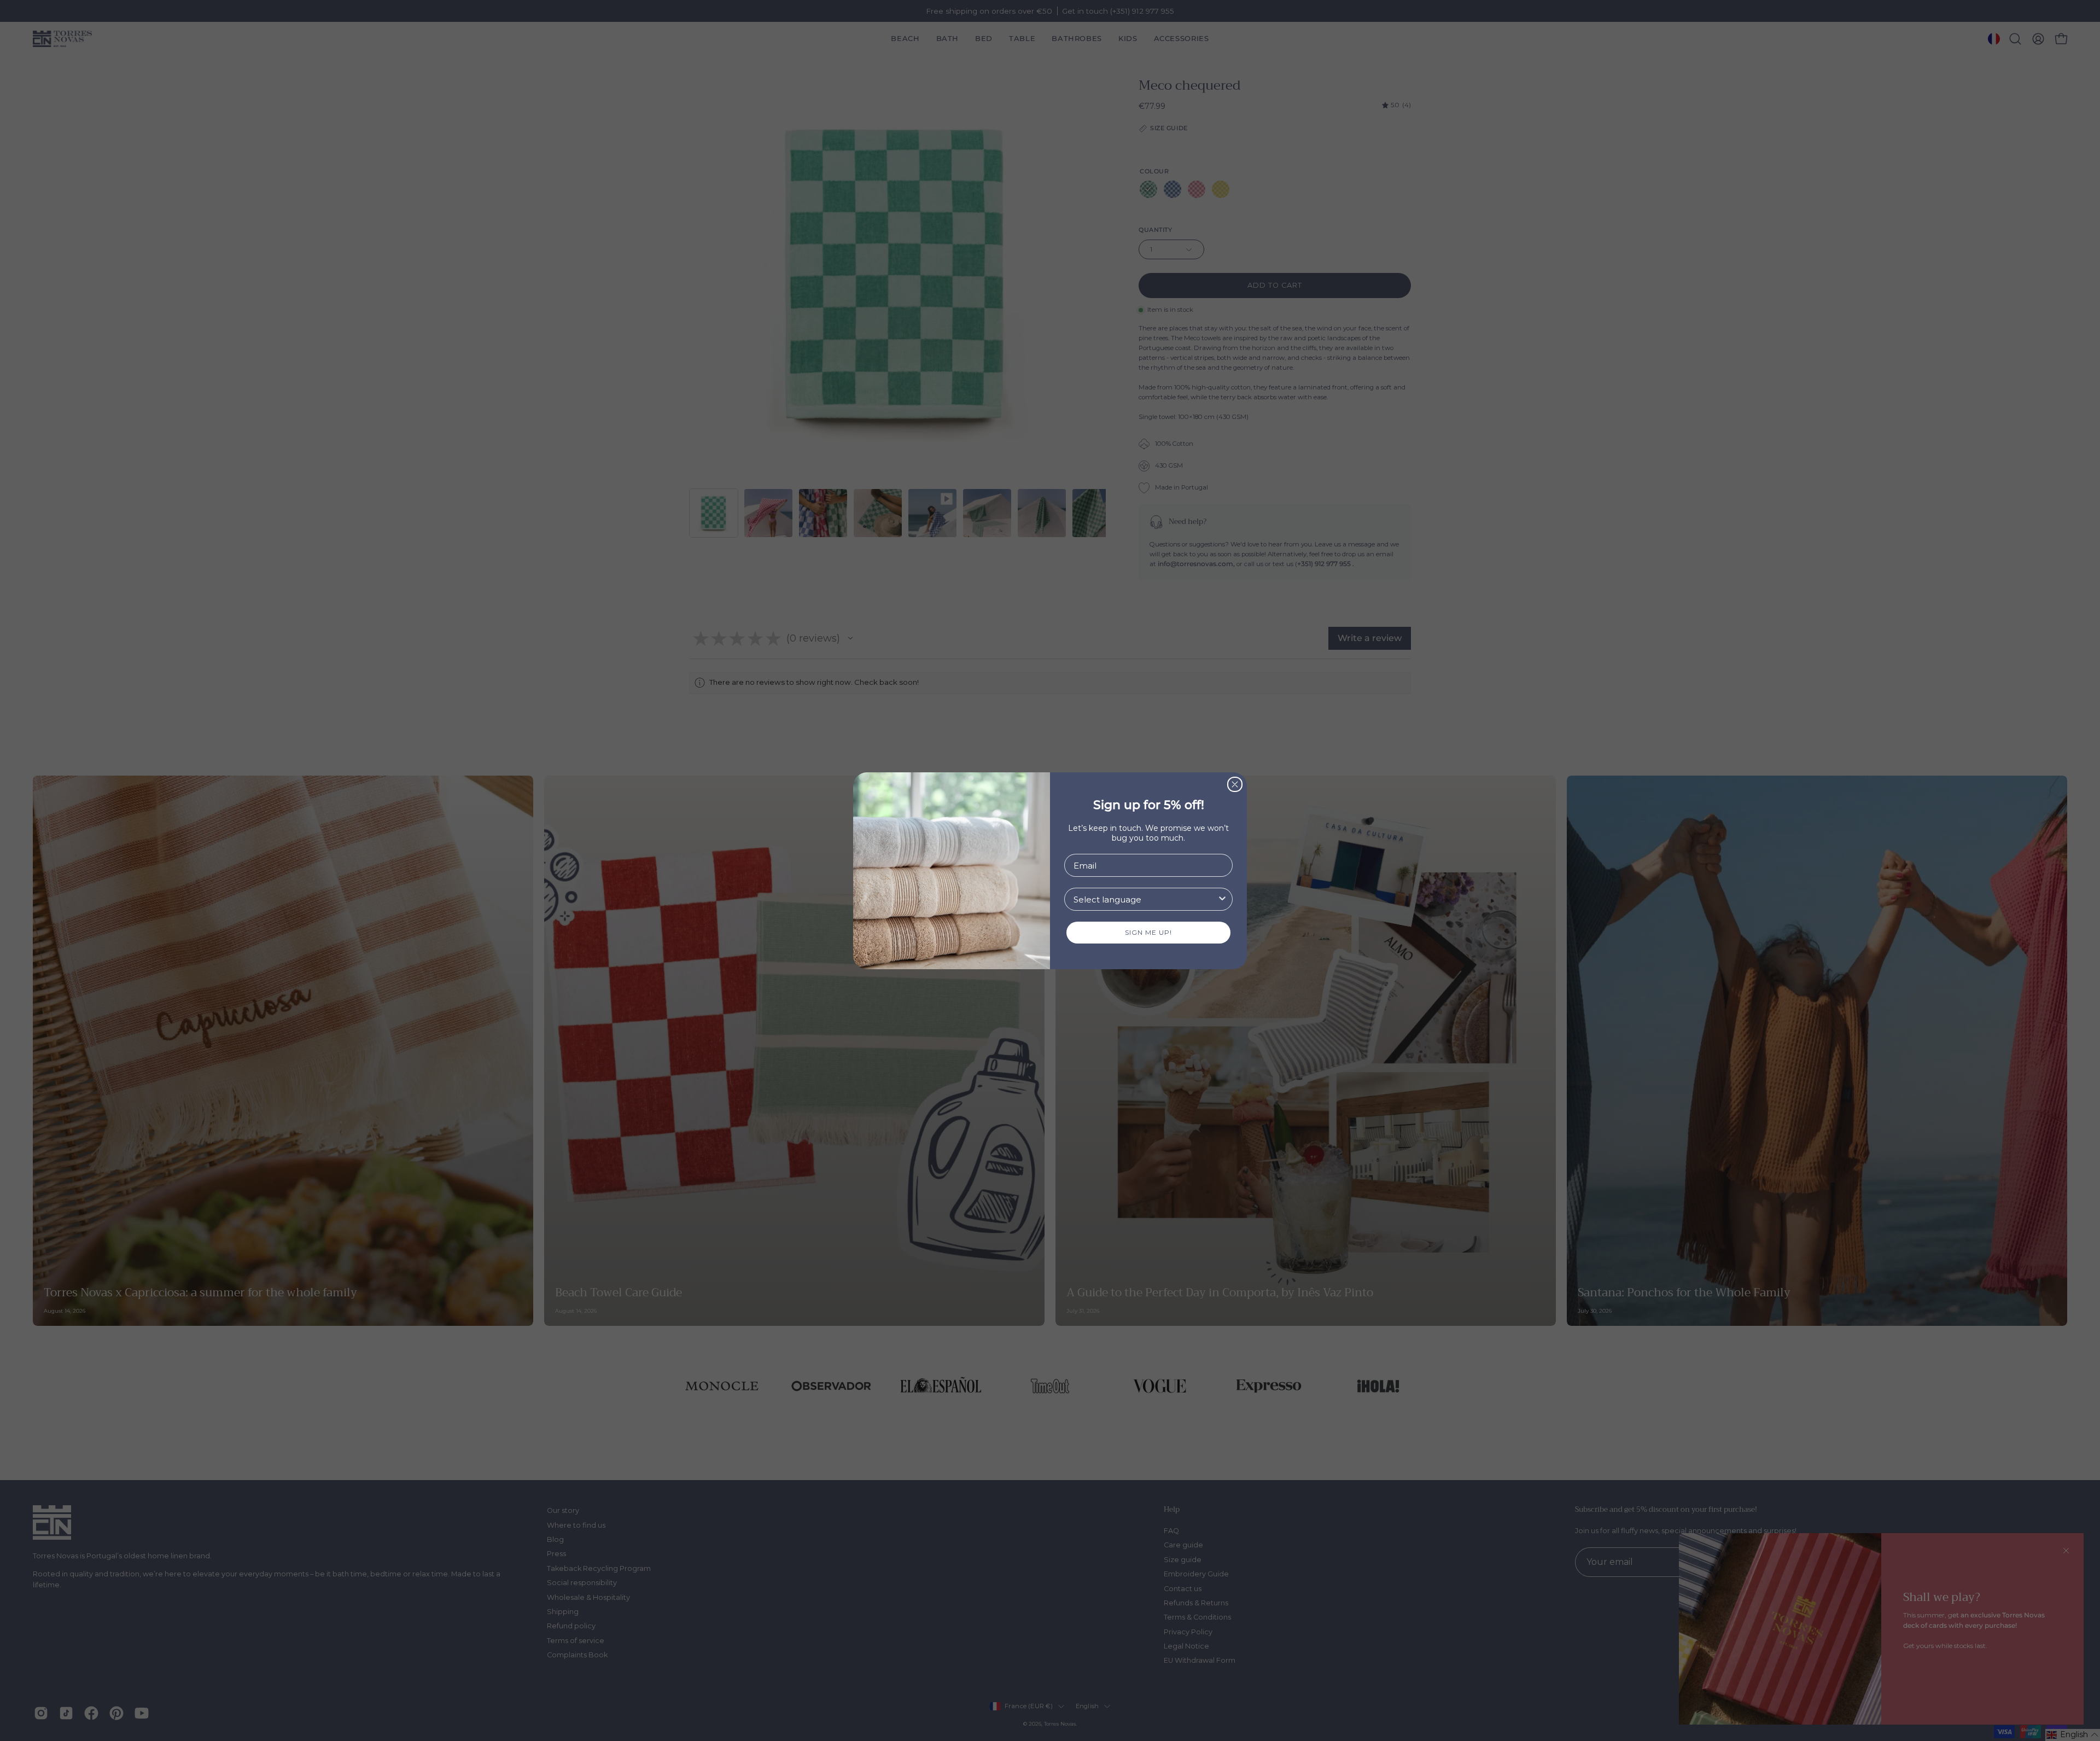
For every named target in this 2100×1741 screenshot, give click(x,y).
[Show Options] (1222, 899)
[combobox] (1145, 899)
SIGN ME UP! (1148, 932)
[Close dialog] (1235, 784)
